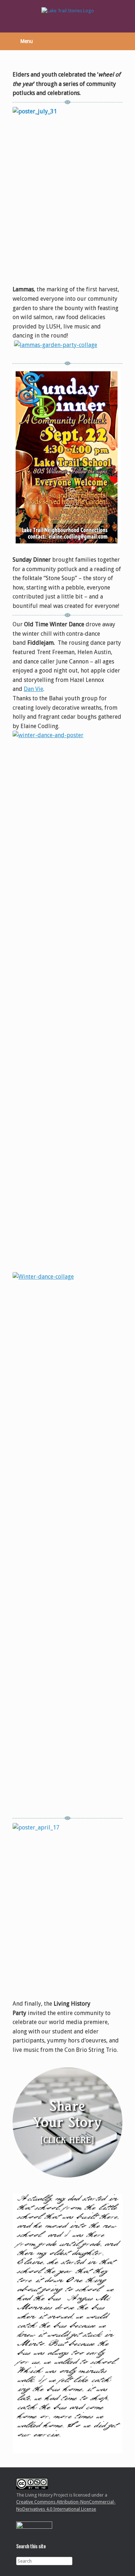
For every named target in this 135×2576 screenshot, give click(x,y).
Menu (26, 41)
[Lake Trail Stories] (67, 11)
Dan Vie (33, 689)
